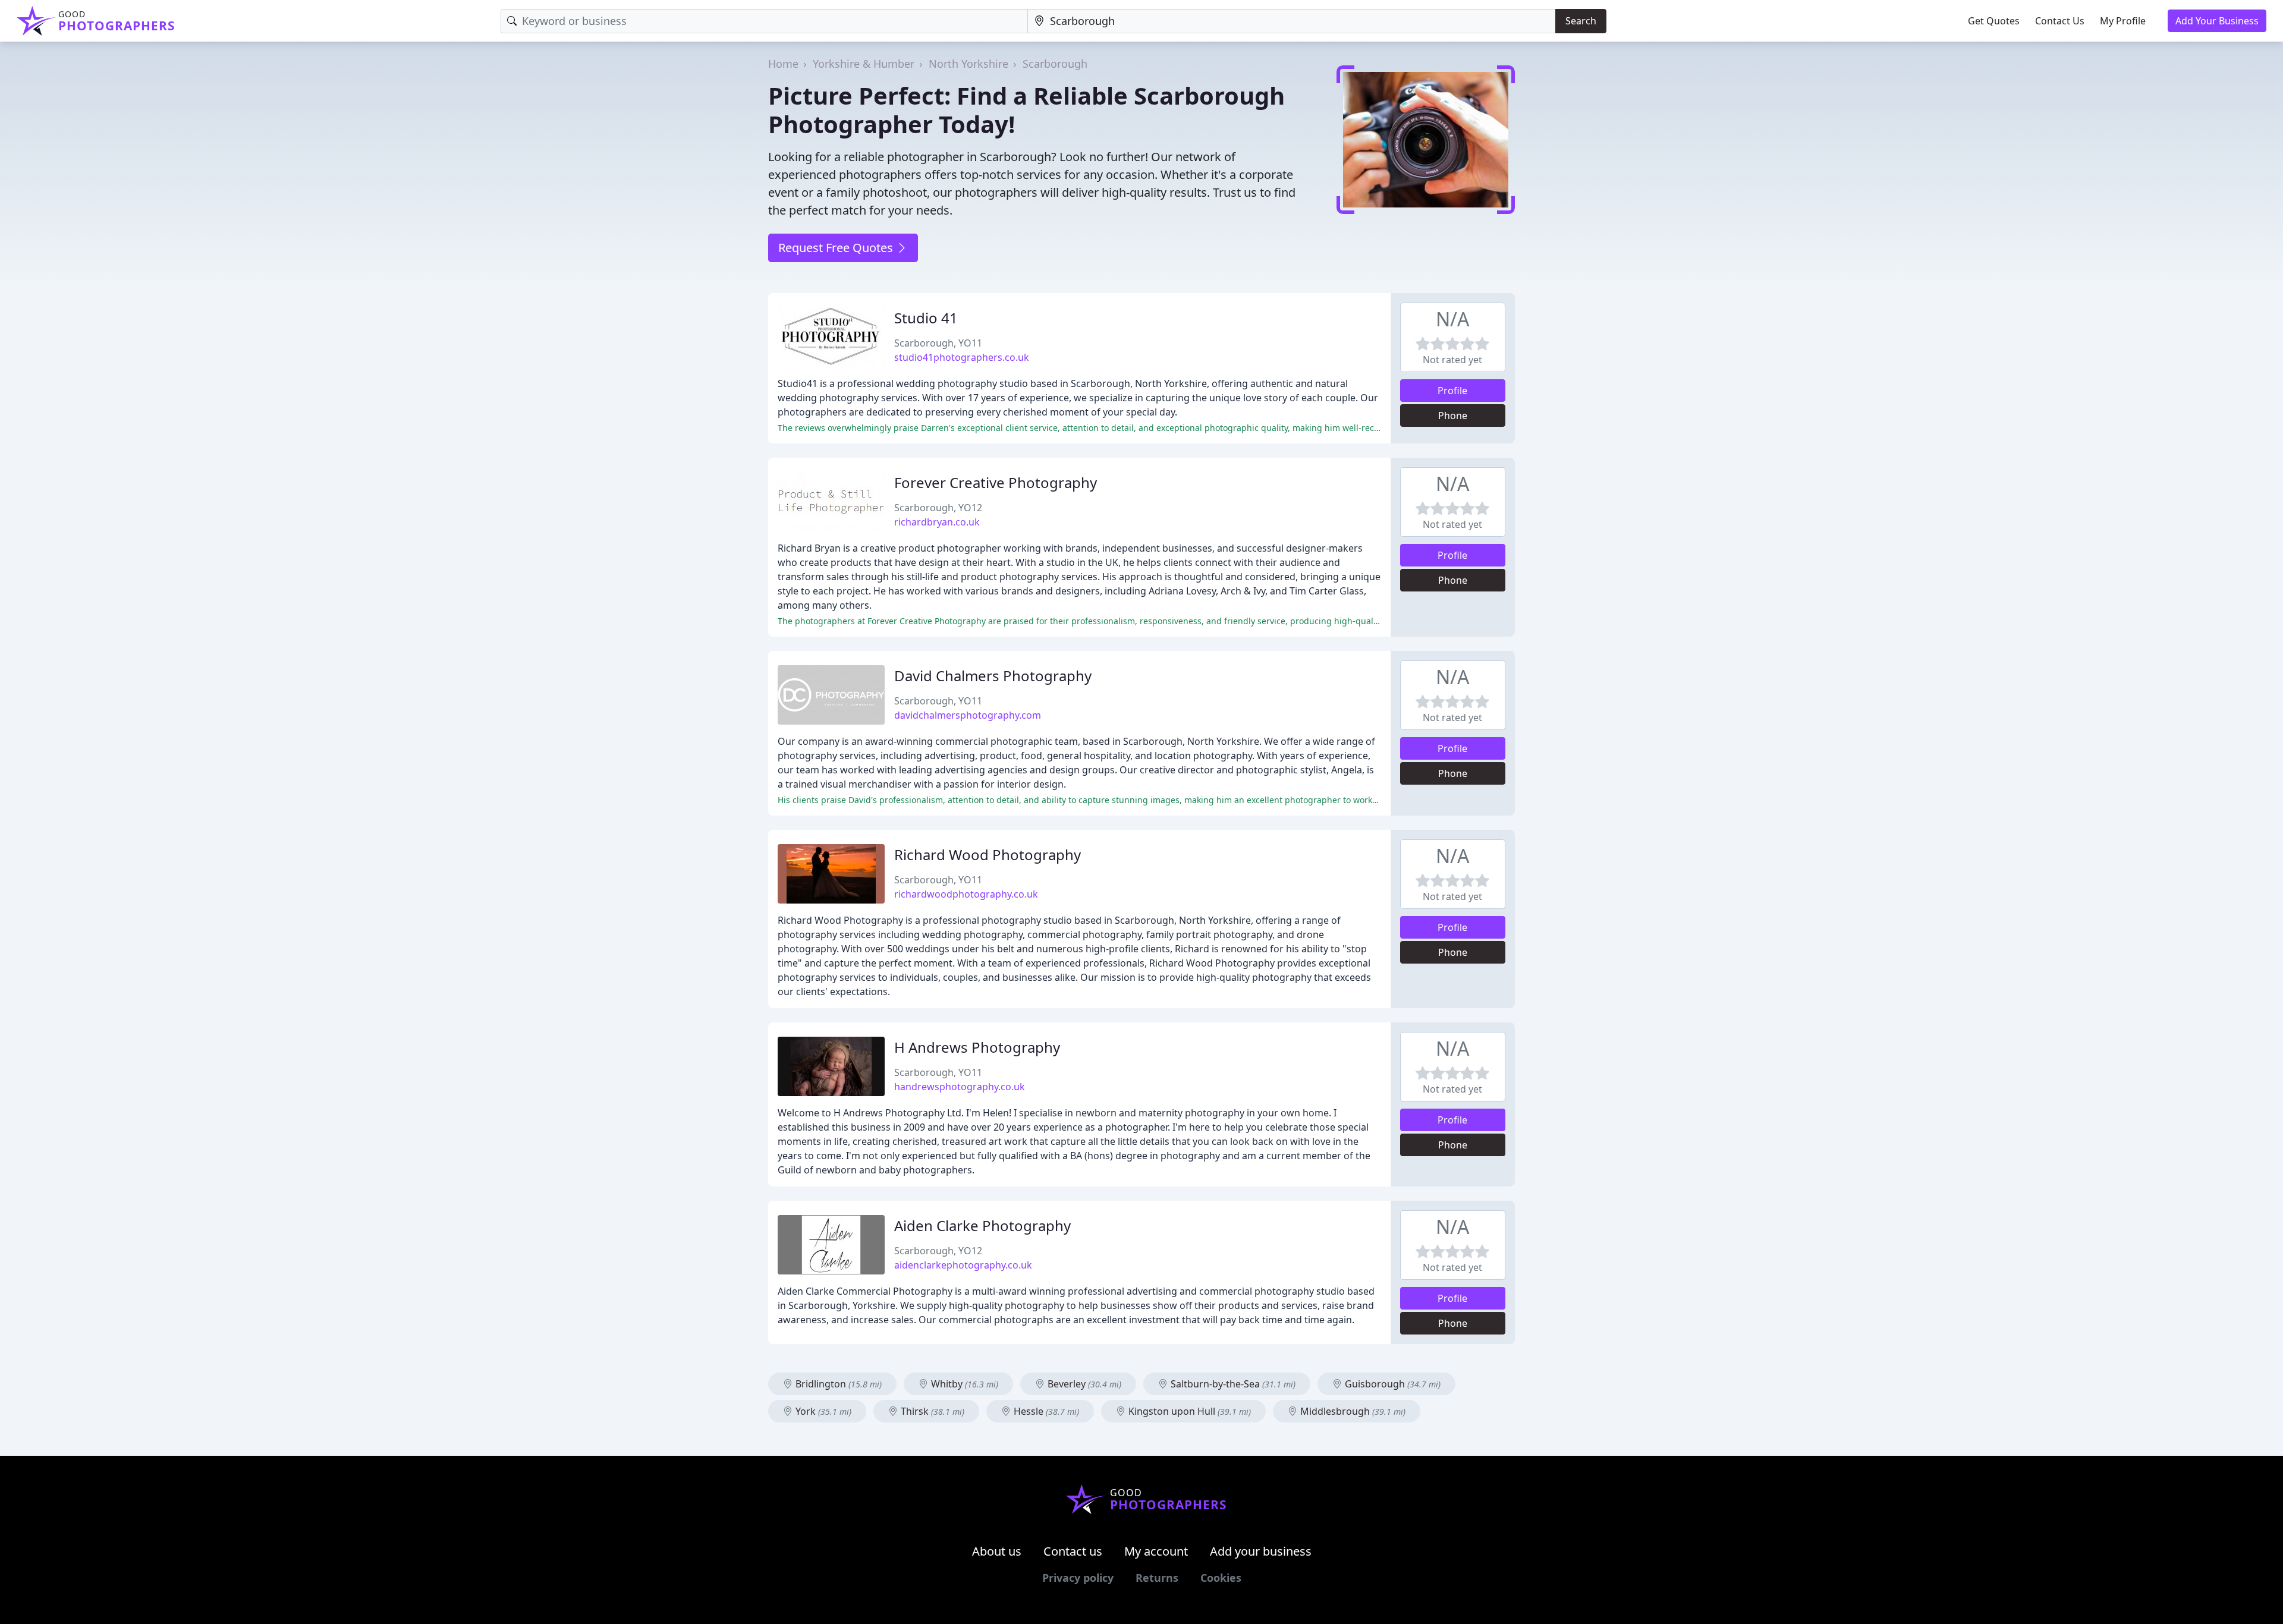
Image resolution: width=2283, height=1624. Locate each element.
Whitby (963, 1384)
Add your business (1261, 1551)
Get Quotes (1994, 21)
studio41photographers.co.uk (962, 357)
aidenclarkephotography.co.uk (963, 1265)
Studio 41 (926, 318)
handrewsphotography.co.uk (960, 1087)
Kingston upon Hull (1188, 1411)
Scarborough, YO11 (938, 343)
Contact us (1073, 1551)
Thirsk (931, 1411)
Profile (1452, 391)
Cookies (1221, 1578)
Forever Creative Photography (996, 482)
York (822, 1411)
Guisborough (1392, 1384)
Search (1581, 21)
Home (783, 64)
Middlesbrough (1352, 1411)
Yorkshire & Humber (864, 64)
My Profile (2123, 21)
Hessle (1045, 1411)
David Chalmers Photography (993, 676)
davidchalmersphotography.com (968, 715)
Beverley (1083, 1384)
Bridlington (837, 1384)
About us (997, 1551)
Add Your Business (2217, 21)
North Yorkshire (968, 64)
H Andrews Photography (977, 1047)
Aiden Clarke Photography (982, 1225)
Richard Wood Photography (988, 855)
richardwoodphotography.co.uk (966, 894)
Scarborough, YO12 (938, 508)
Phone (1453, 416)
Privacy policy (1078, 1578)
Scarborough (1055, 64)
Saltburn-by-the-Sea (1232, 1384)
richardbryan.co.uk (937, 522)
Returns (1157, 1578)
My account (1156, 1551)
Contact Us (2060, 21)
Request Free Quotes (837, 248)
